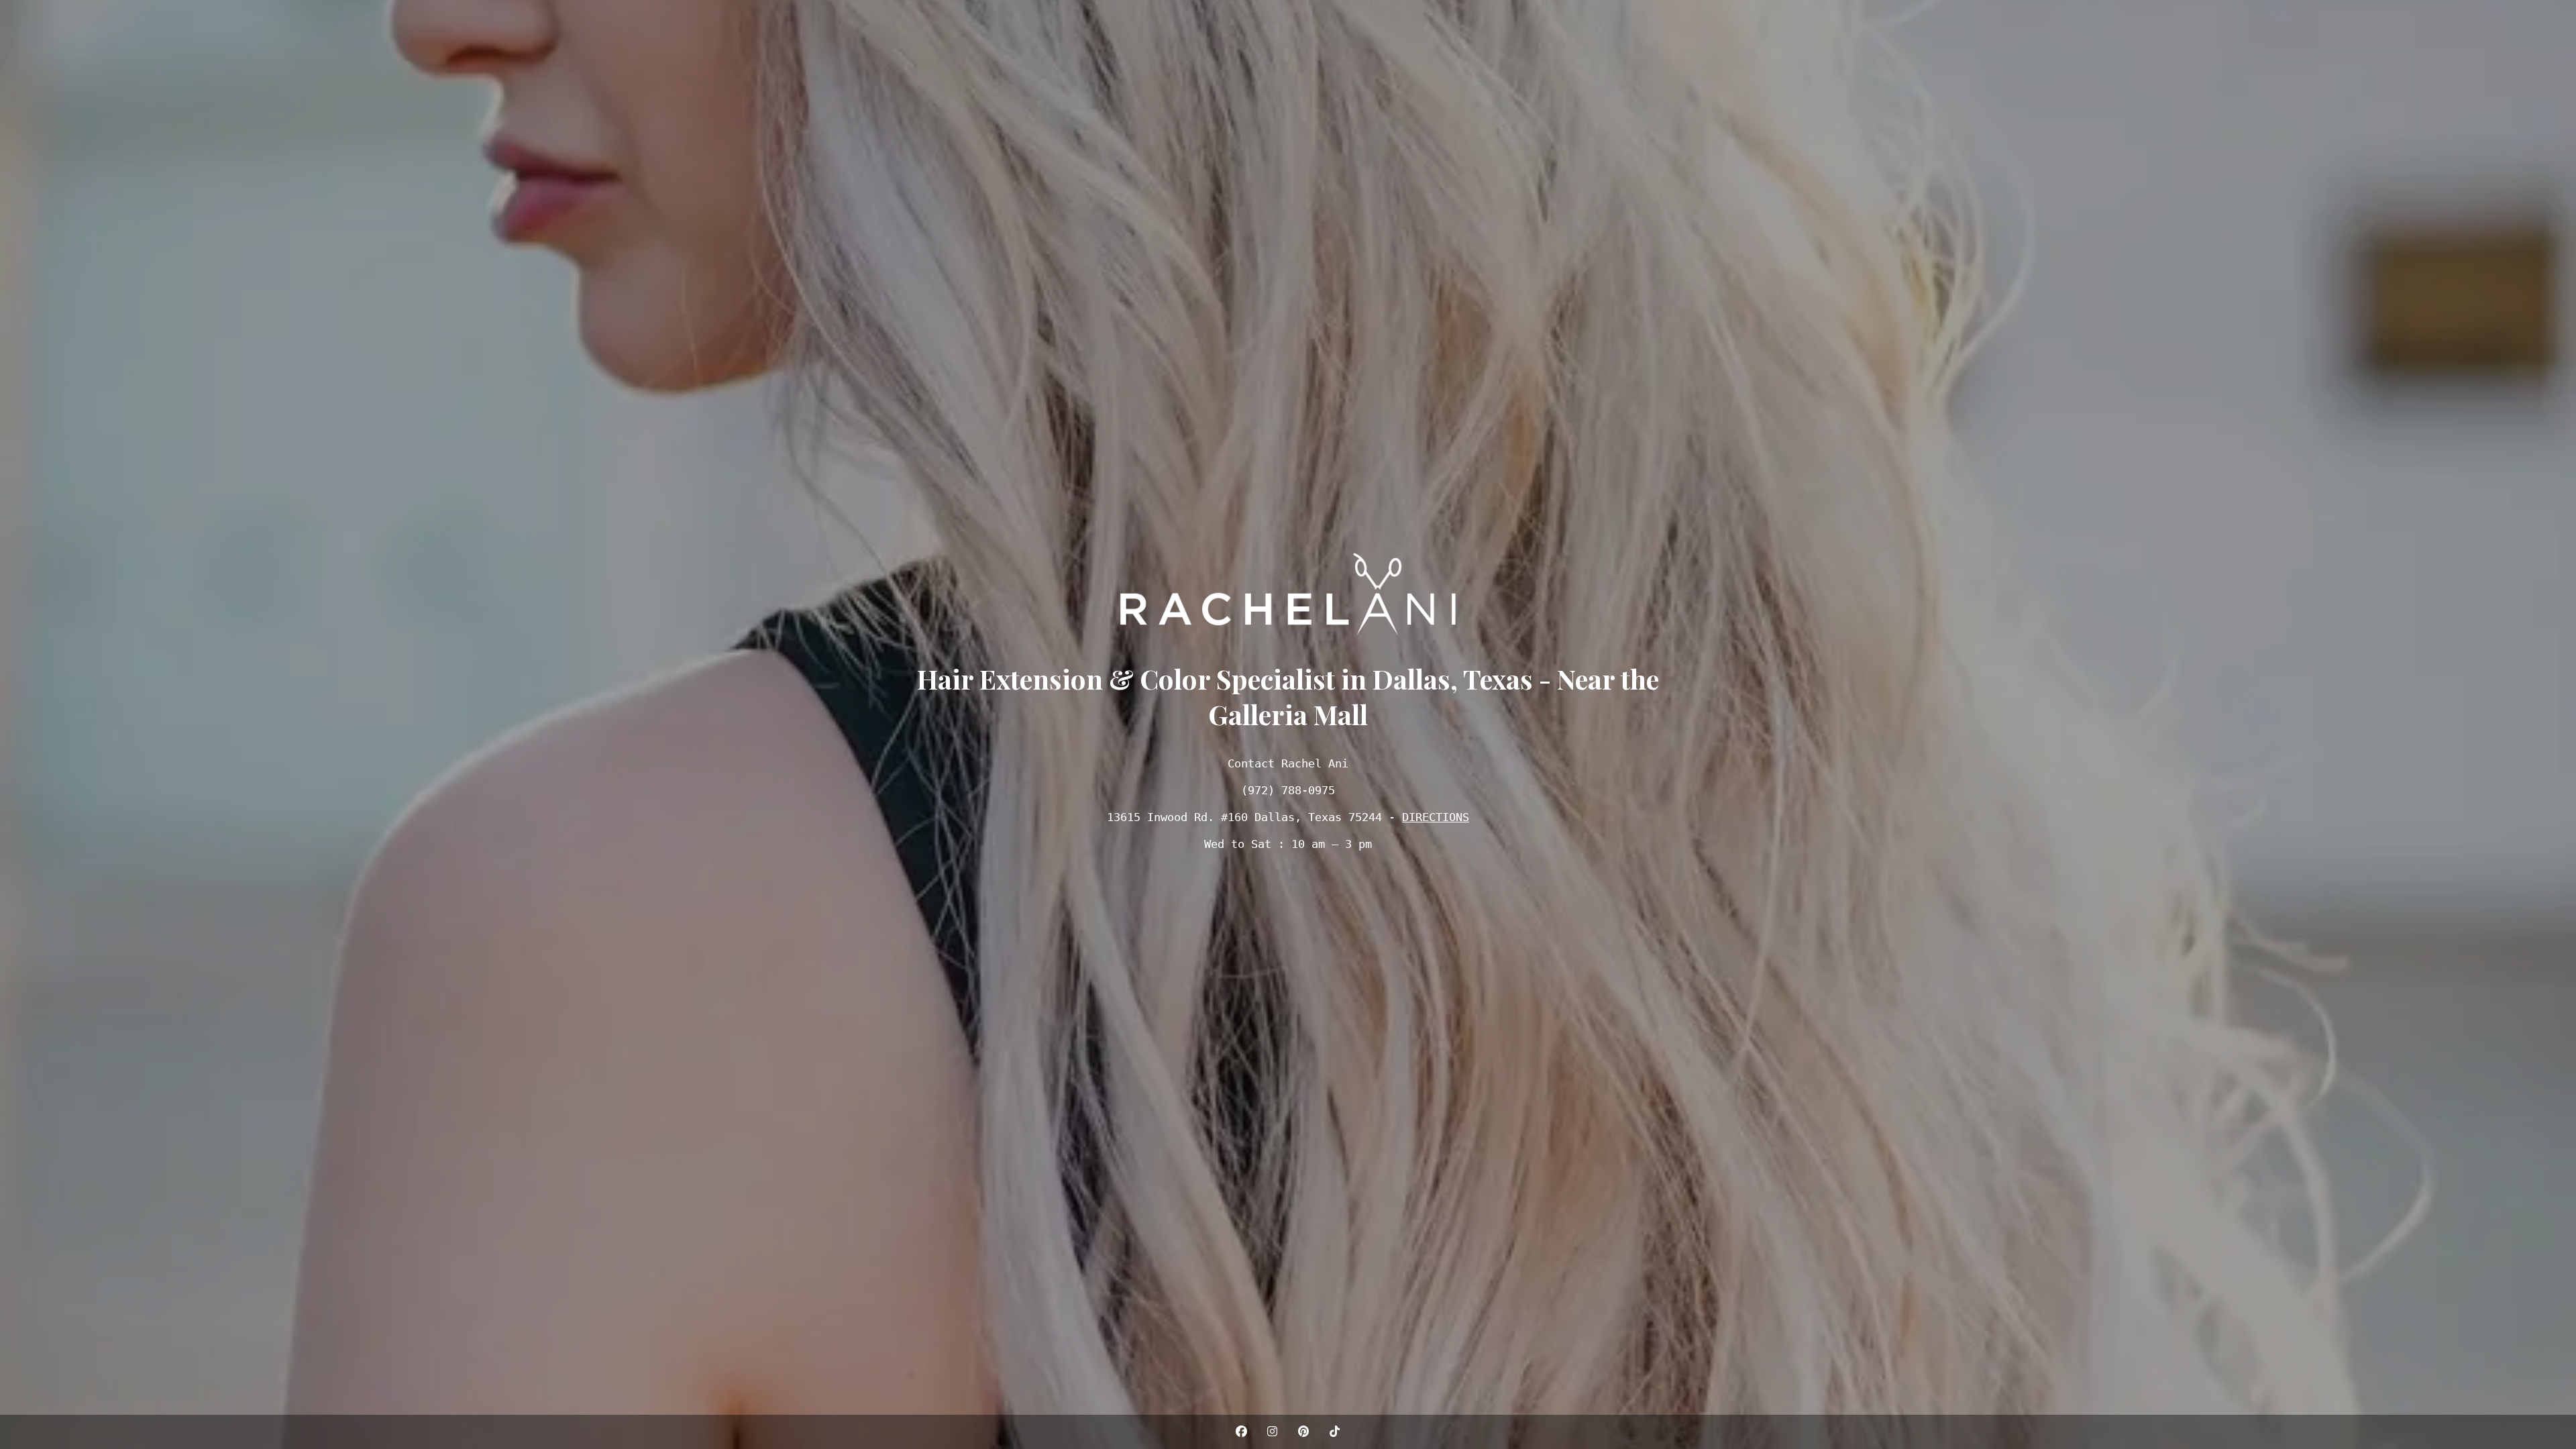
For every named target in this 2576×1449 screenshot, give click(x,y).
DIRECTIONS (1436, 817)
